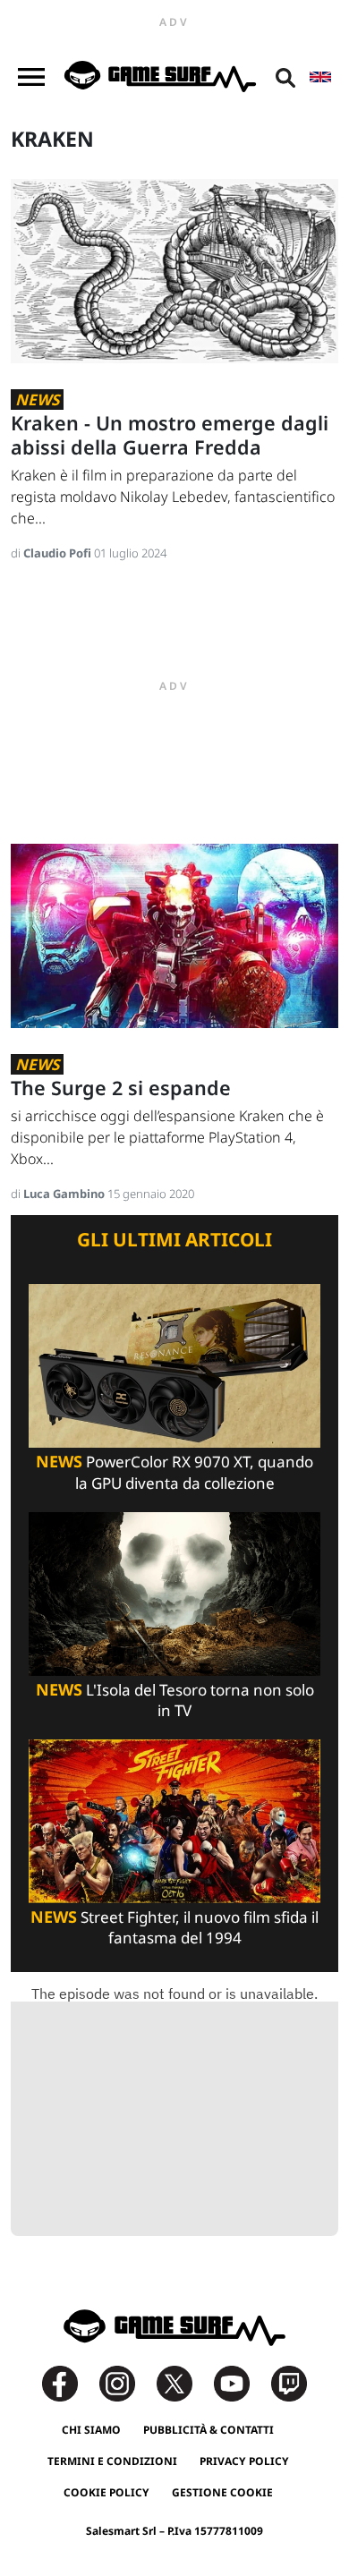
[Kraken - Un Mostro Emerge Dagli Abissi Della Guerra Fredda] (174, 270)
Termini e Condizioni (112, 2461)
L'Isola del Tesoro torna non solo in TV (175, 1700)
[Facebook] (69, 2381)
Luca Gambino (65, 1194)
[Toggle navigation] (31, 77)
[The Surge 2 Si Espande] (174, 935)
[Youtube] (241, 2381)
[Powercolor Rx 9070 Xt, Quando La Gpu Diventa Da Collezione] (174, 1365)
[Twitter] (183, 2381)
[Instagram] (126, 2381)
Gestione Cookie (222, 2492)
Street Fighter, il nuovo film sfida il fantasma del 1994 (174, 1927)
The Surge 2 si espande (121, 1088)
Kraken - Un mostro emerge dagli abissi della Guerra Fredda (170, 435)
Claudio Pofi (59, 553)
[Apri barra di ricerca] (285, 77)
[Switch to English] (320, 77)
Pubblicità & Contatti (209, 2430)
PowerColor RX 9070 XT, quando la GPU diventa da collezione (174, 1472)
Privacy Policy (244, 2461)
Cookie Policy (106, 2492)
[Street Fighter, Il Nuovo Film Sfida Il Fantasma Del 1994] (174, 1820)
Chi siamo (91, 2430)
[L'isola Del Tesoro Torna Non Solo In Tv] (174, 1592)
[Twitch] (289, 2381)
